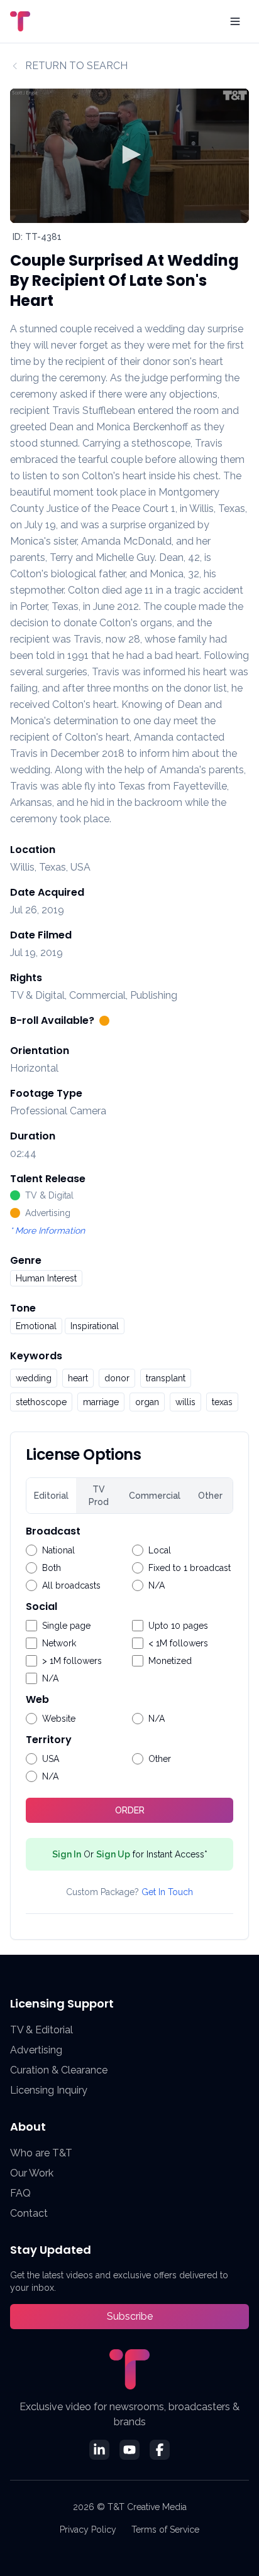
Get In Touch (167, 1892)
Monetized (170, 1661)
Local (160, 1550)
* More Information (47, 1231)
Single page (66, 1626)
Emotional (36, 1326)
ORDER (130, 1810)
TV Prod (99, 1496)
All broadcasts (71, 1585)
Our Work (32, 2173)
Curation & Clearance (59, 2070)
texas (222, 1402)
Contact (29, 2213)
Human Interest (46, 1278)
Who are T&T (41, 2153)
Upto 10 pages (178, 1626)
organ (147, 1402)
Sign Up (113, 1854)
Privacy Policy (88, 2530)
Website (59, 1719)
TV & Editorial (41, 2030)
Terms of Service (165, 2530)
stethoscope (41, 1402)
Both (52, 1568)
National (58, 1550)
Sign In (67, 1854)
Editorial (51, 1496)
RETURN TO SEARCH (76, 66)
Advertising (36, 2050)
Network (59, 1643)
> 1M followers (72, 1661)
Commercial (155, 1496)
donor (117, 1378)
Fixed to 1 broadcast (190, 1568)
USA (51, 1759)
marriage (101, 1402)
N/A (157, 1585)
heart (78, 1378)
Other (210, 1496)
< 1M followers (178, 1643)
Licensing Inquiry (49, 2090)
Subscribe (130, 2316)
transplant (166, 1378)
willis (185, 1402)
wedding (34, 1378)
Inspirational (95, 1326)
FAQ (20, 2193)
